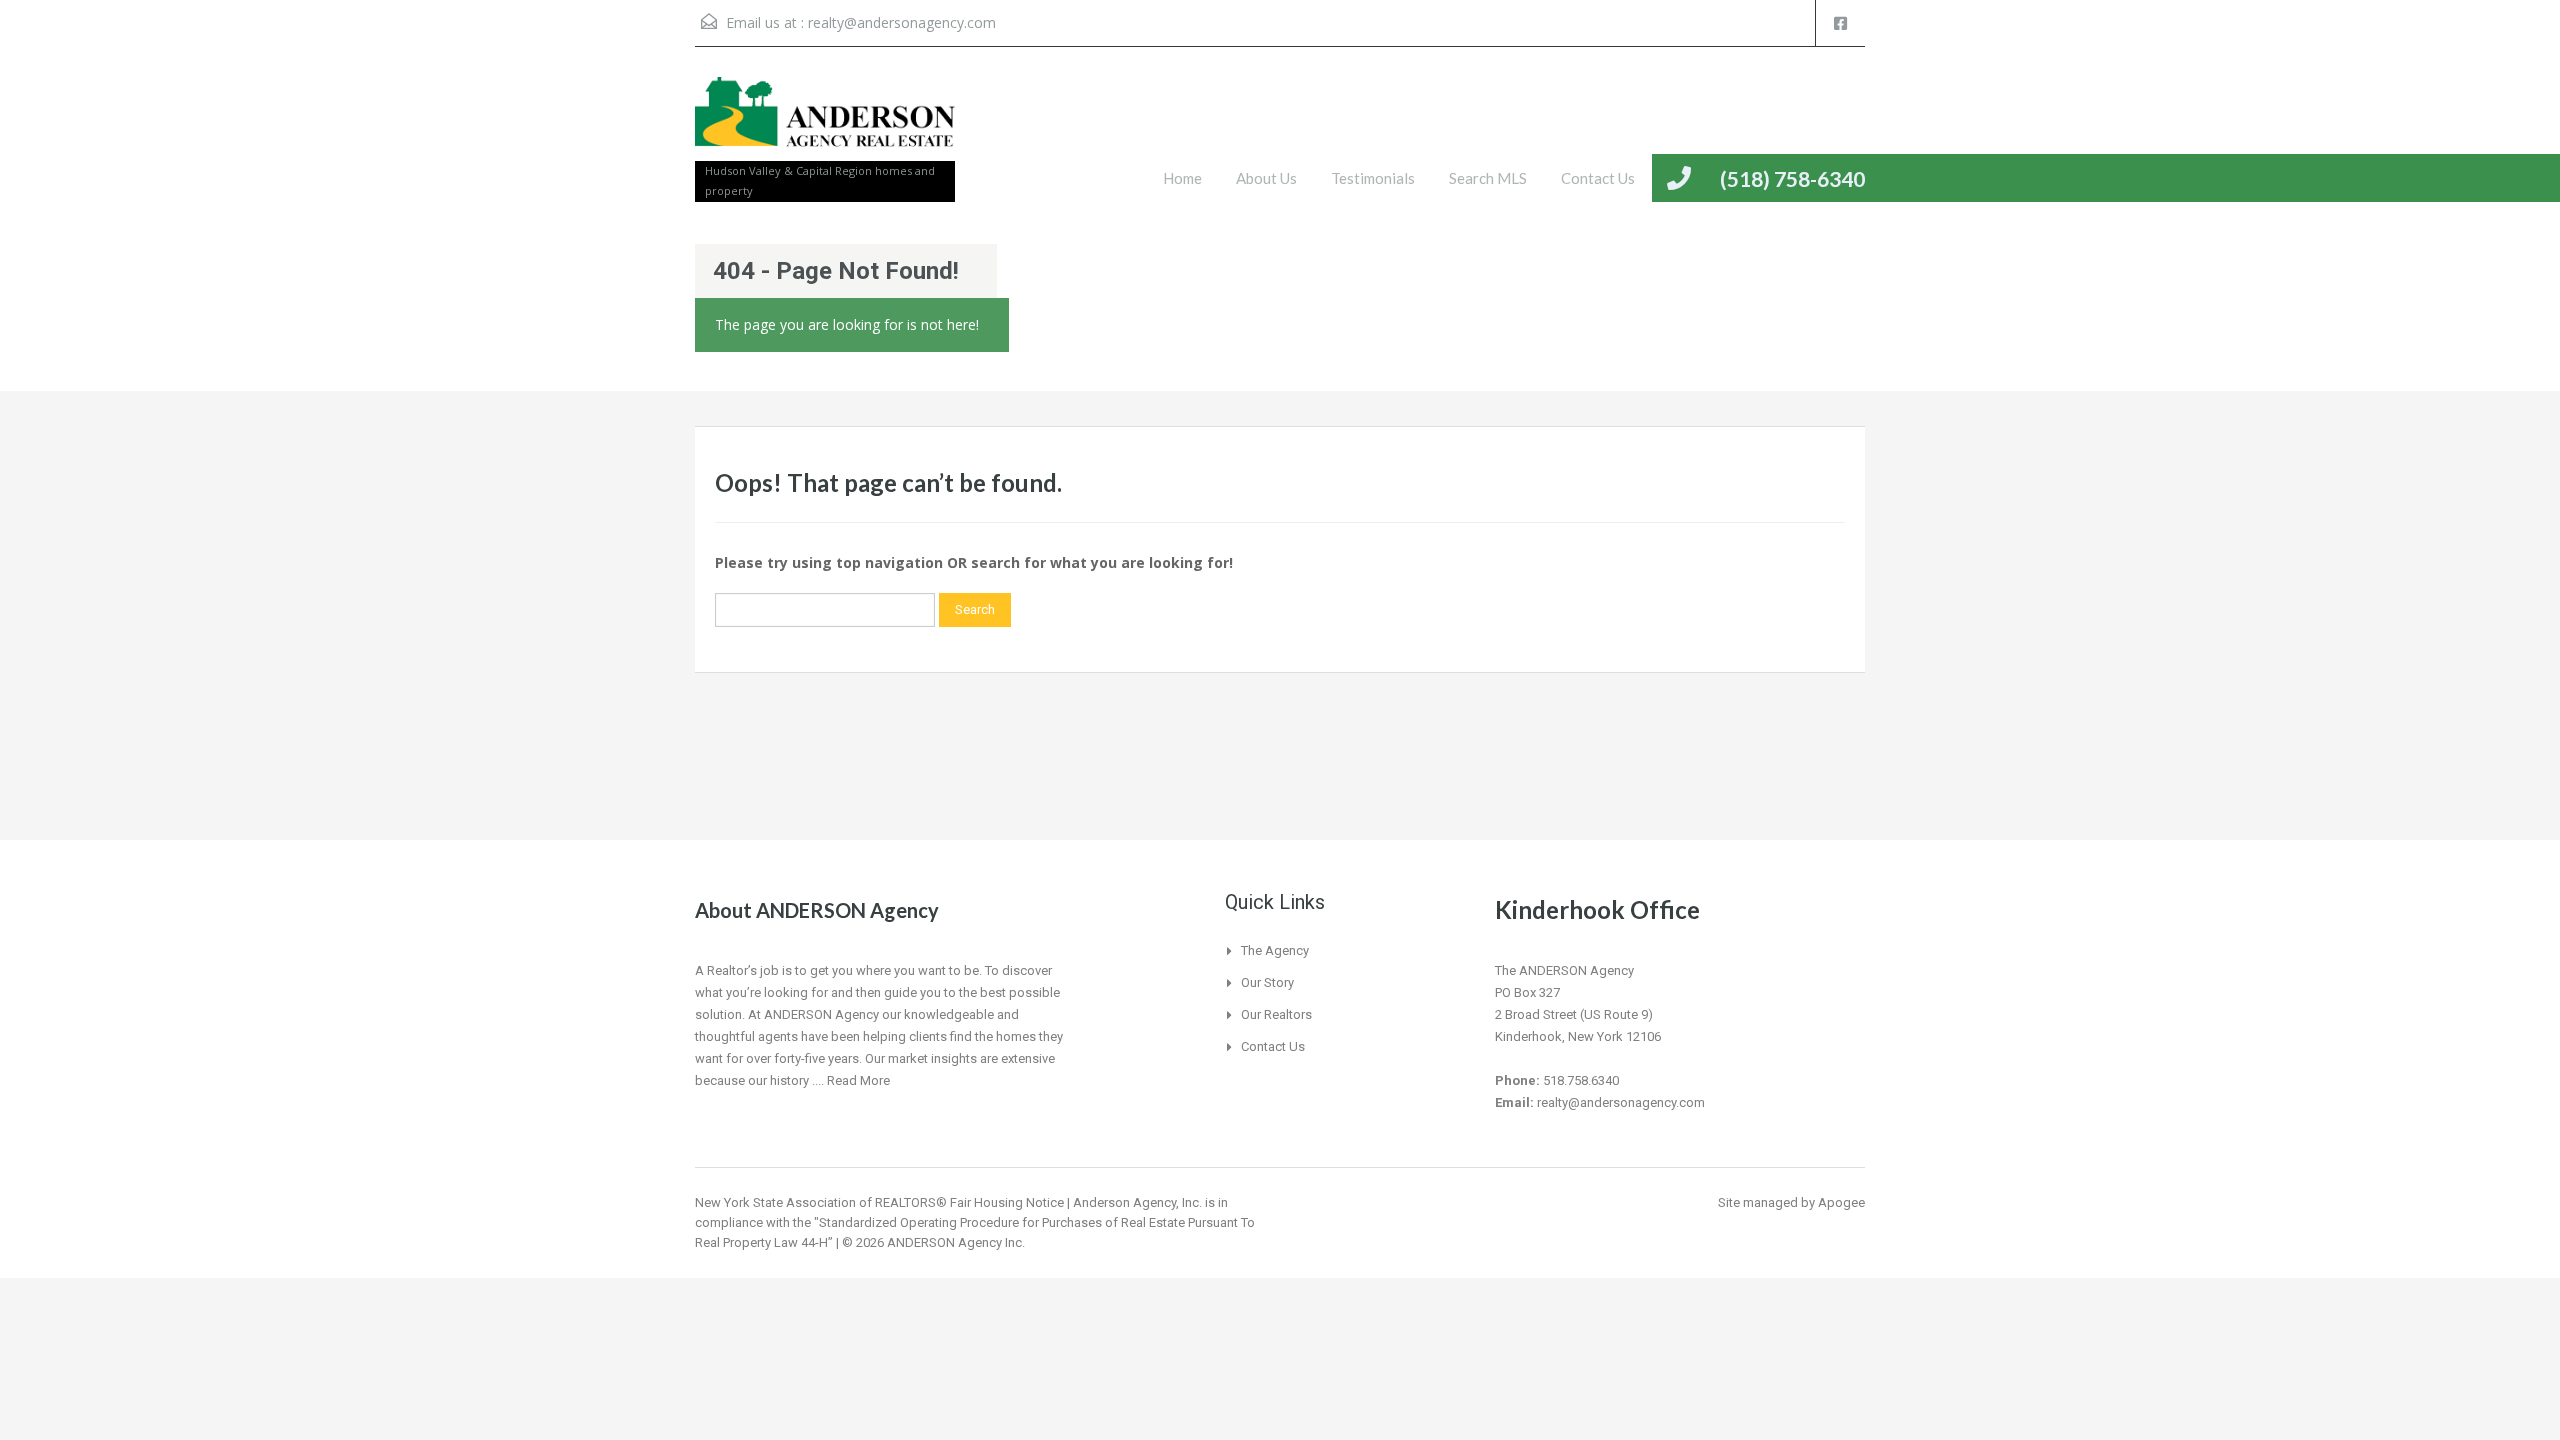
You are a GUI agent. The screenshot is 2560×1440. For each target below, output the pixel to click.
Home (1182, 178)
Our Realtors (1276, 1014)
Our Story (1267, 982)
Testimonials (1373, 178)
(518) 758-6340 (1792, 178)
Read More (858, 1080)
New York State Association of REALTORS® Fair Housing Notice (879, 1202)
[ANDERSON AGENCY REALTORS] (825, 124)
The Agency (1275, 950)
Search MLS (1488, 178)
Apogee (1841, 1202)
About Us (1266, 178)
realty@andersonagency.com (902, 22)
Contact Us (1598, 178)
